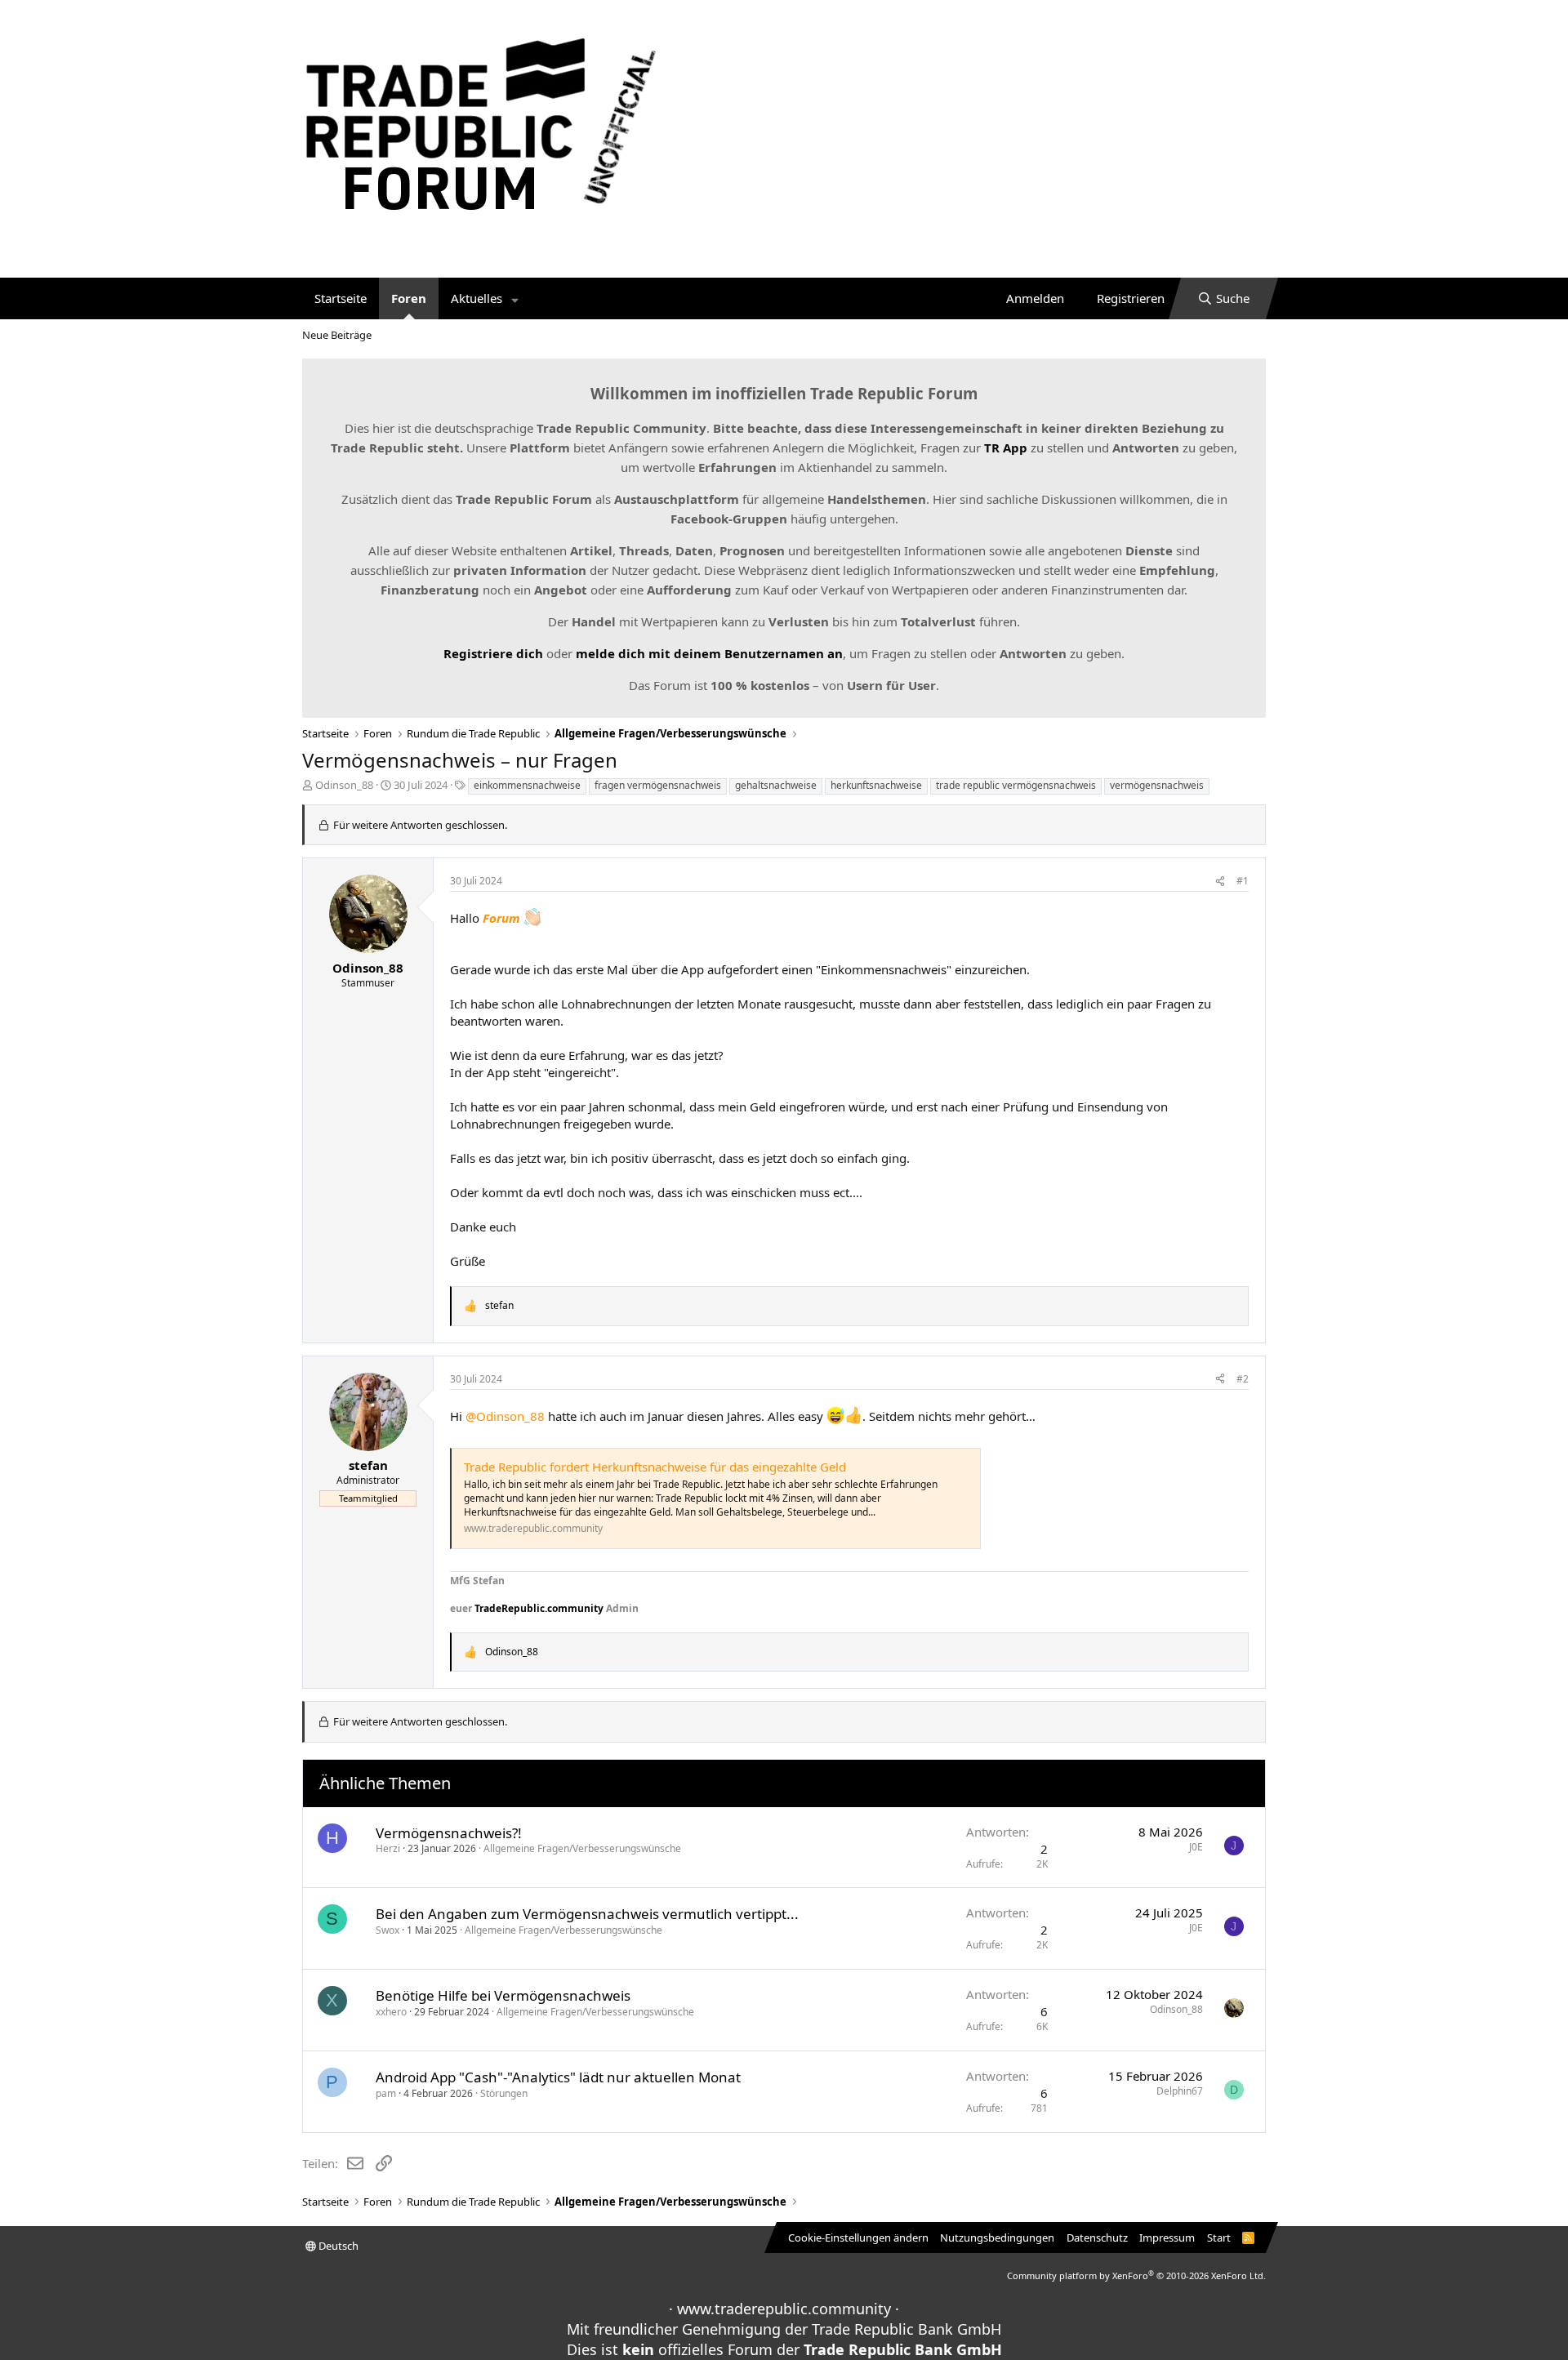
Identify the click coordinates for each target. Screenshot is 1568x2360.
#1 (1243, 881)
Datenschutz (1097, 2238)
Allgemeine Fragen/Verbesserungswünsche (582, 1848)
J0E (1196, 1847)
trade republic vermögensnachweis (1016, 785)
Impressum (1167, 2238)
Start (1219, 2238)
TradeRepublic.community (539, 1608)
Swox (388, 1930)
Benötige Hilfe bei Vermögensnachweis (503, 1995)
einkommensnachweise (527, 785)
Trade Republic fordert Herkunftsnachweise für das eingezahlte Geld (655, 1467)
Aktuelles (477, 298)
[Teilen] (1220, 882)
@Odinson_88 (505, 1416)
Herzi (388, 1848)
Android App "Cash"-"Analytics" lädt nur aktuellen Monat (558, 2077)
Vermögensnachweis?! (449, 1833)
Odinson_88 (344, 785)
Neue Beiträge (337, 335)
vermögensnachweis (1157, 785)
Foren (409, 298)
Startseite (341, 298)
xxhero (391, 2012)
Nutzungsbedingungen (997, 2238)
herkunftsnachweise (876, 785)
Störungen (504, 2093)
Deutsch (337, 2246)
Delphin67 (1180, 2091)
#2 (1243, 1379)
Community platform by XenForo (1136, 2275)
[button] (515, 298)
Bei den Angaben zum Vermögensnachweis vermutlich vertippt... (587, 1914)
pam (386, 2093)
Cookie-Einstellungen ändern (858, 2238)
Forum (501, 918)
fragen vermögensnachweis (658, 785)
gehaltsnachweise (776, 785)
